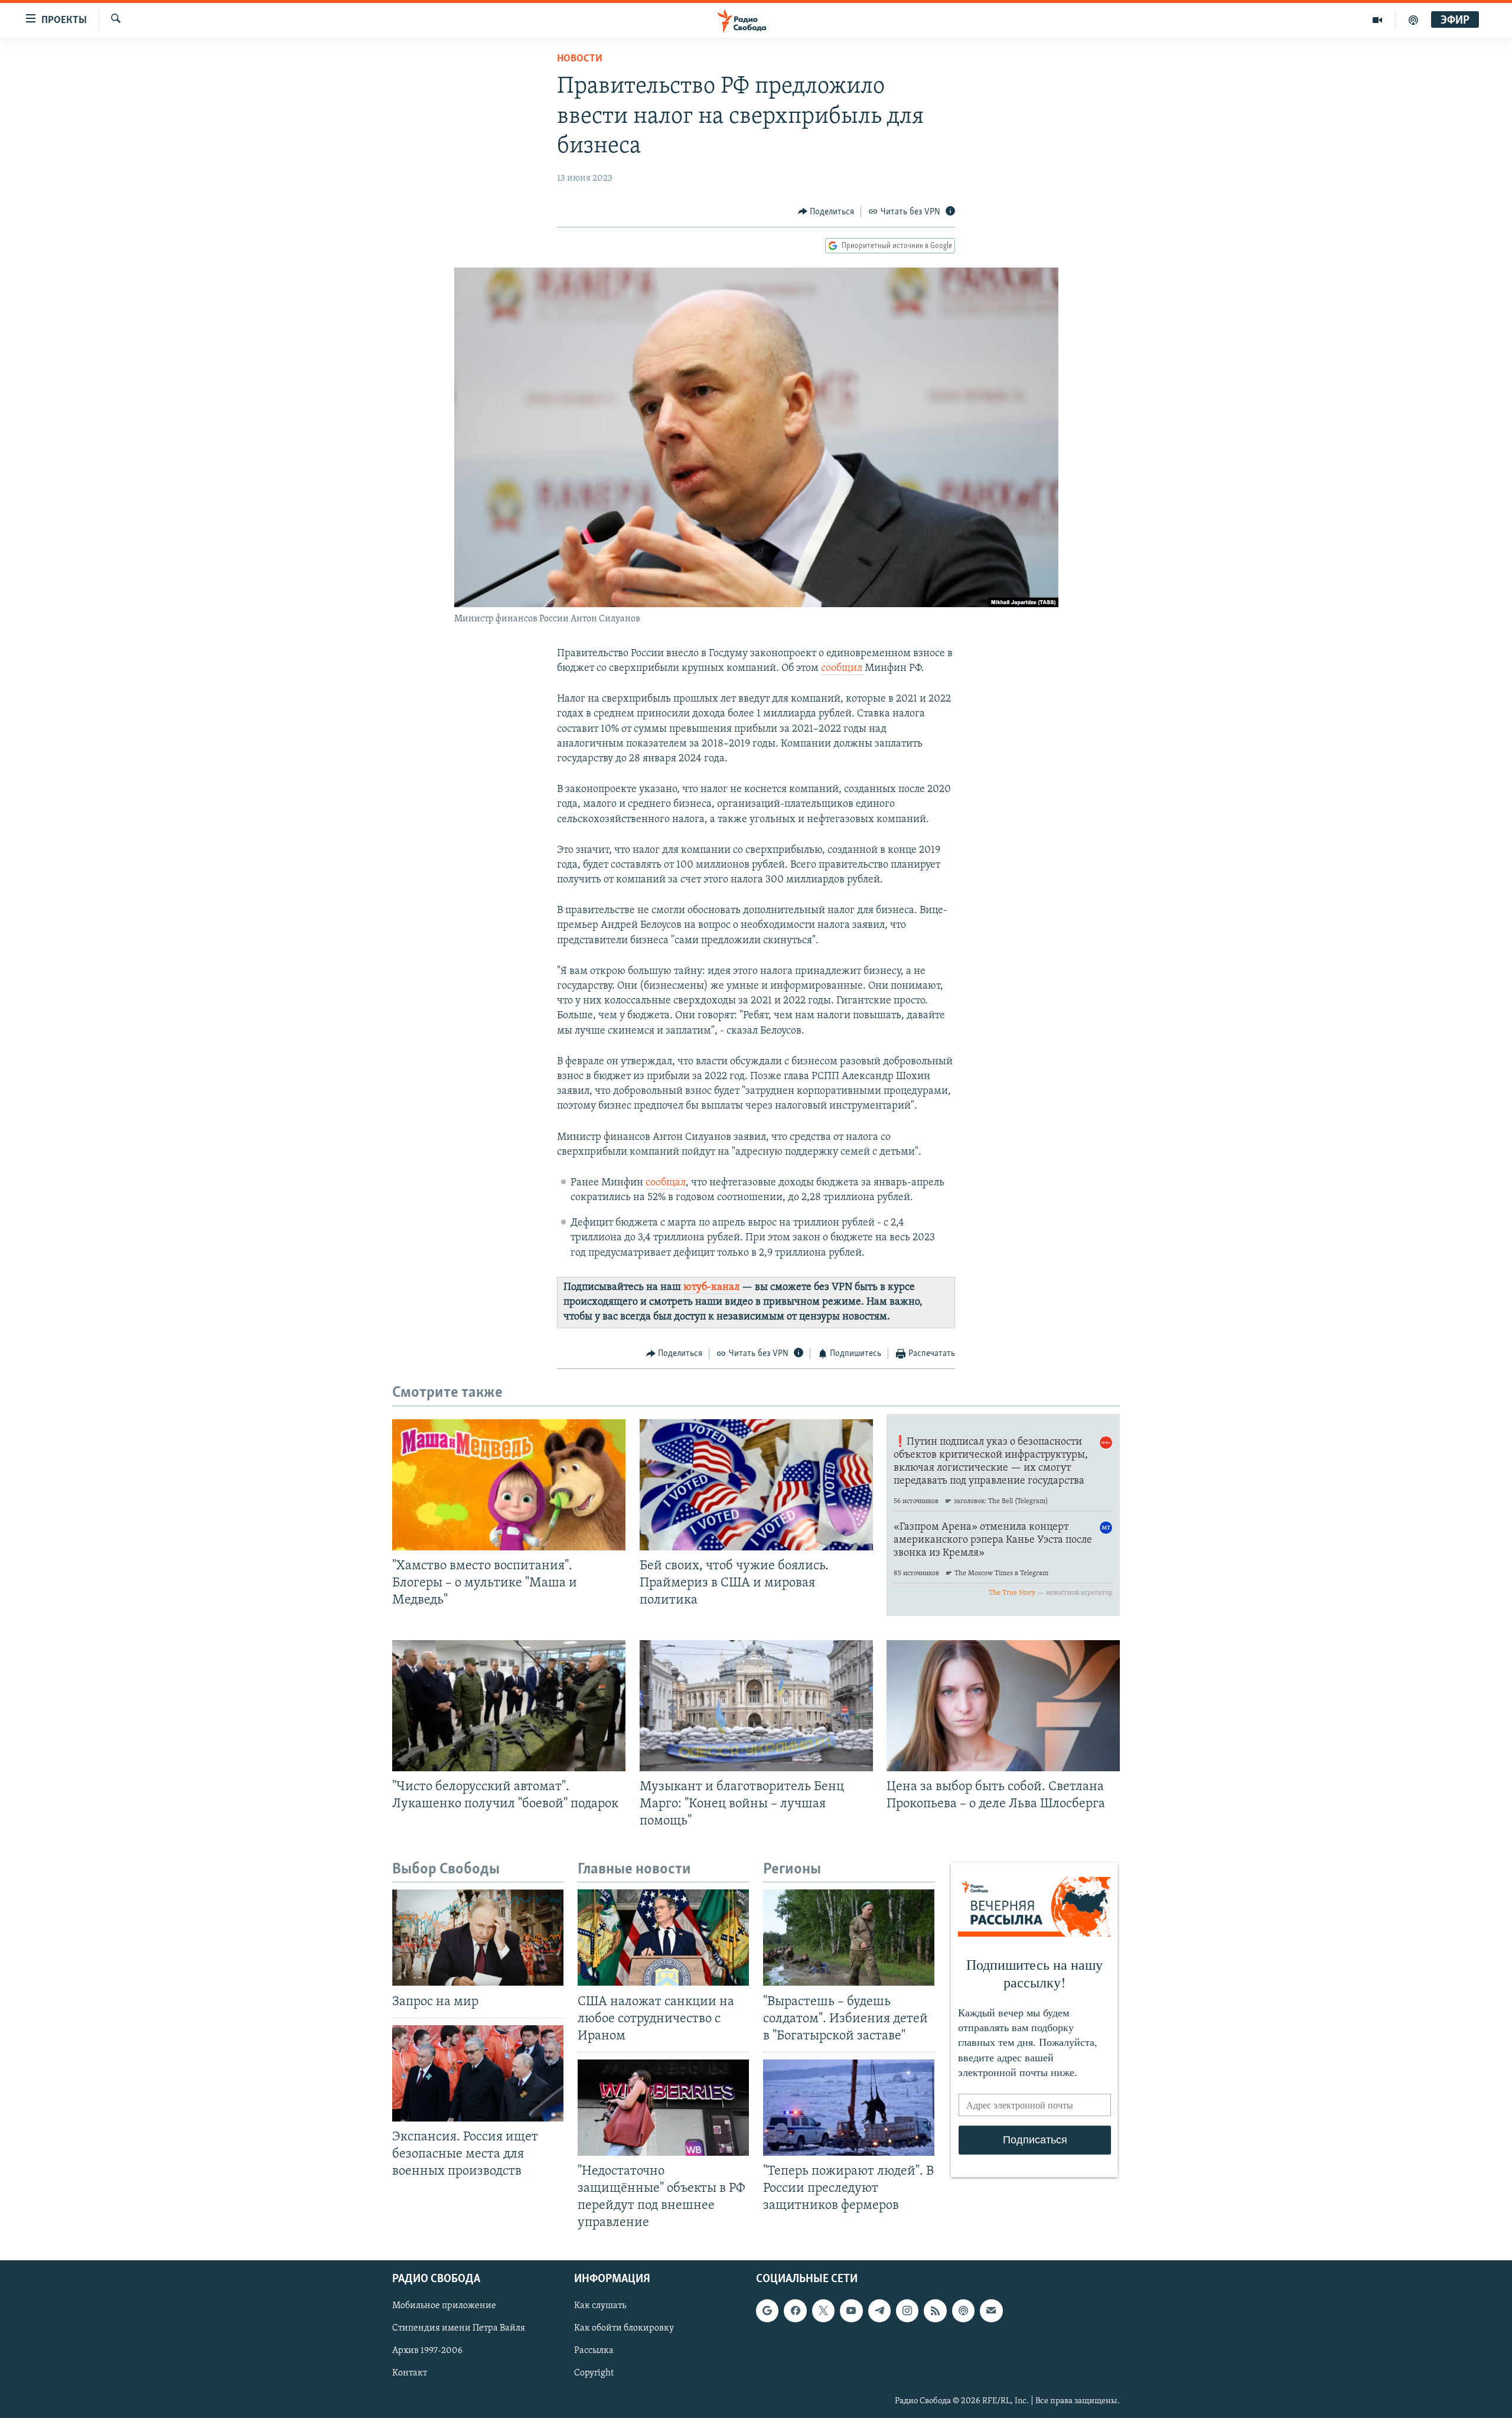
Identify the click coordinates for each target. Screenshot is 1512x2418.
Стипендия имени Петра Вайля (459, 2328)
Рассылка (594, 2351)
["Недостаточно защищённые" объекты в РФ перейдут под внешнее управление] (663, 2108)
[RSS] (935, 2311)
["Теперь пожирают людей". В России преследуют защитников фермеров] (849, 2108)
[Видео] (1378, 20)
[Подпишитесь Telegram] (879, 2311)
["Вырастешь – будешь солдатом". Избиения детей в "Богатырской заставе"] (849, 1938)
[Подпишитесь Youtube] (851, 2311)
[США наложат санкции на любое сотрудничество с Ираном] (663, 1938)
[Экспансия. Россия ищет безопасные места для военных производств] (478, 2073)
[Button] (826, 212)
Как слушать (600, 2306)
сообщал (666, 1183)
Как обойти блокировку (624, 2328)
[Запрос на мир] (478, 1938)
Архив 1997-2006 (427, 2351)
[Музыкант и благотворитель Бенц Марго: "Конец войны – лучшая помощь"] (756, 1706)
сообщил (843, 669)
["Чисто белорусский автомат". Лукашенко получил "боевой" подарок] (509, 1706)
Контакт (410, 2373)
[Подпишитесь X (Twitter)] (823, 2311)
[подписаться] (991, 2311)
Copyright (594, 2373)
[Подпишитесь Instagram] (907, 2311)
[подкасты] (1413, 20)
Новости (580, 59)
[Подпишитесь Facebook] (795, 2311)
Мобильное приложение (444, 2306)
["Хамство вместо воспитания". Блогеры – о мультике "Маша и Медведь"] (509, 1485)
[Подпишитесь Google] (767, 2311)
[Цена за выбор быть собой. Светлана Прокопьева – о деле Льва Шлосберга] (1003, 1706)
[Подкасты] (963, 2311)
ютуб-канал (711, 1288)
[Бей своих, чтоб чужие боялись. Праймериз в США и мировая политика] (756, 1485)
